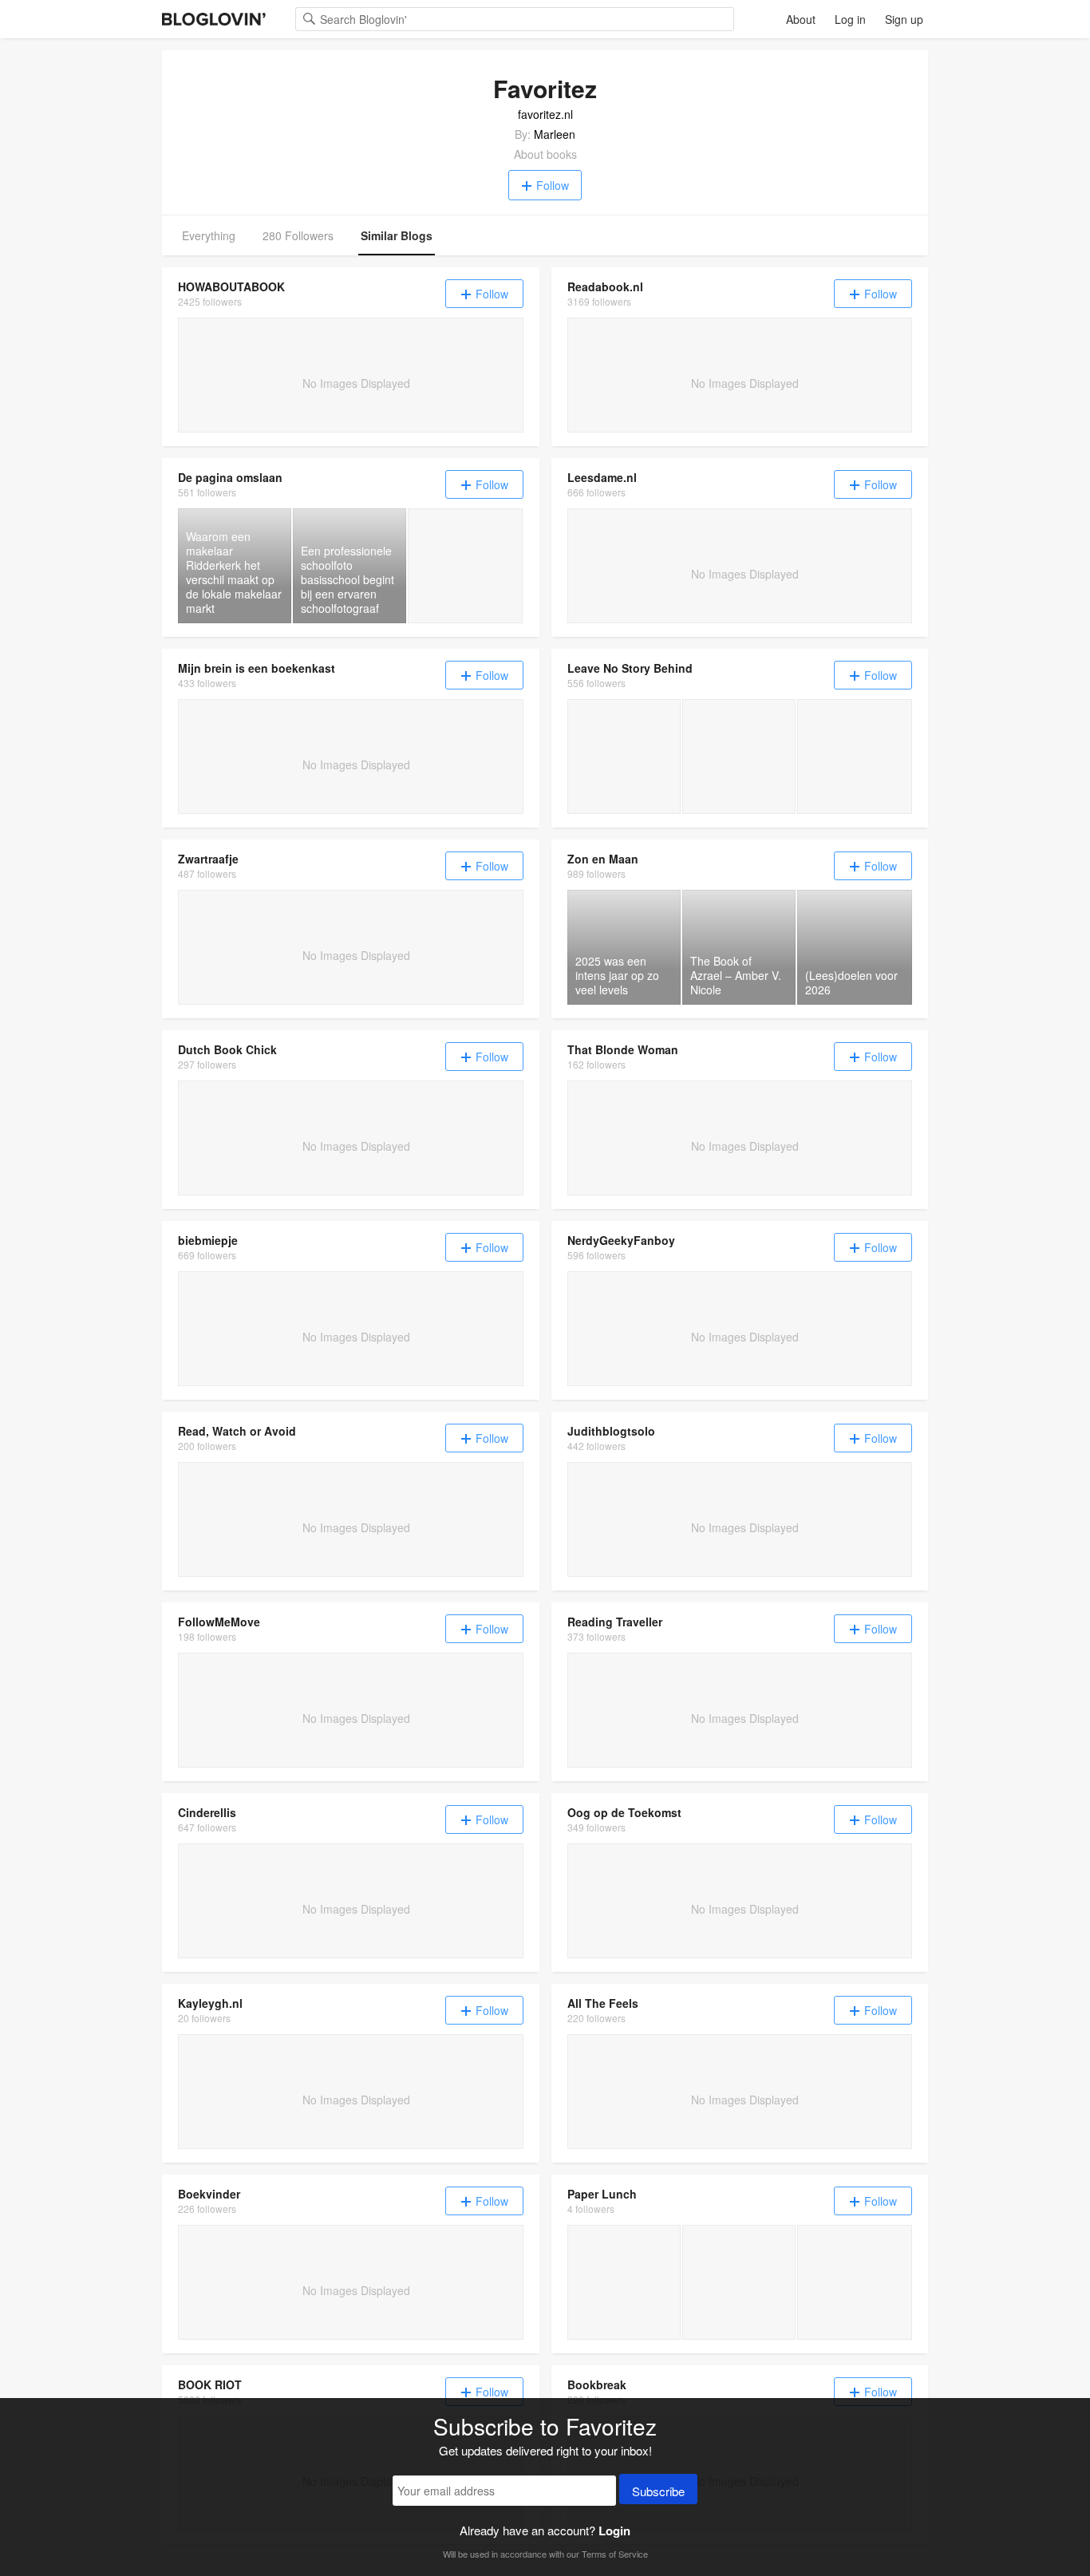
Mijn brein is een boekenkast (257, 668)
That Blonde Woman (623, 1049)
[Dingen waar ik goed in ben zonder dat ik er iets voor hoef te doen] (624, 2282)
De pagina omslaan (230, 477)
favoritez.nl (545, 114)
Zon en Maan (603, 859)
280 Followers (298, 235)
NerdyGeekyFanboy (621, 1240)
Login (614, 2531)
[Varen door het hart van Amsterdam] (739, 757)
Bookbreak (597, 2384)
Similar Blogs (397, 235)
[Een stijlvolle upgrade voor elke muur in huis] (624, 757)
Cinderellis (207, 1812)
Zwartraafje (208, 859)
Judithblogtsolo (611, 1431)
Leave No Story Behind (630, 668)
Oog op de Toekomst (624, 1812)
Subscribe (658, 2491)
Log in (850, 19)
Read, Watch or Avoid (237, 1431)
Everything (209, 235)
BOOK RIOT (210, 2384)
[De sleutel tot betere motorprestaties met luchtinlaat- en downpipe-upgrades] (855, 757)
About (801, 19)
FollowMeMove (219, 1622)
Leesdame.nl (602, 477)
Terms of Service (615, 2554)
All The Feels (603, 2003)
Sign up (904, 19)
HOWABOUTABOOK (231, 286)
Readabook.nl (605, 286)
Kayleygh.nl (210, 2003)
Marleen (555, 134)
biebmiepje (208, 1240)
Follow (553, 185)
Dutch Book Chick (227, 1049)
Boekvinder (209, 2194)
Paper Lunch (602, 2194)
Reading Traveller (615, 1622)
